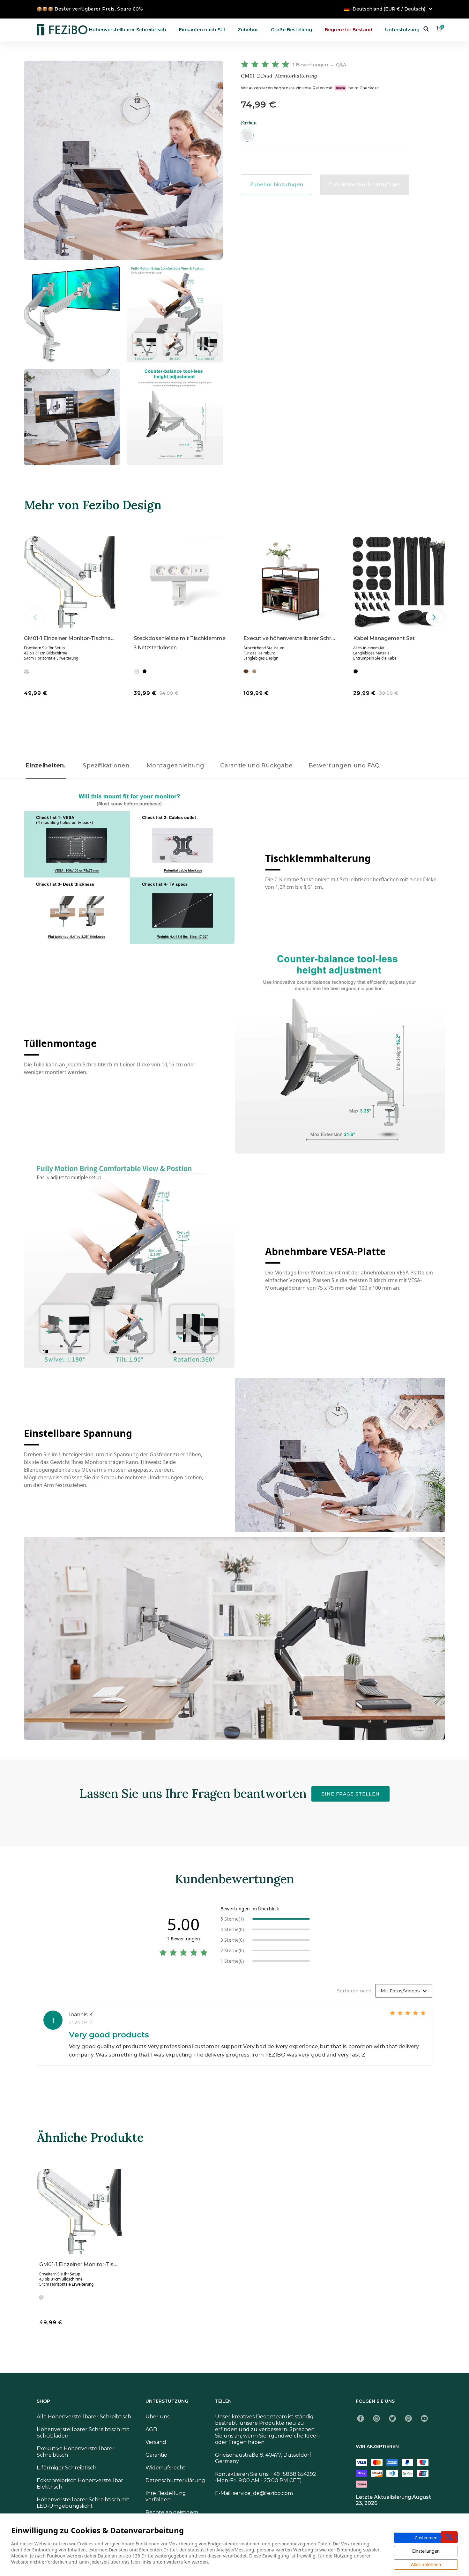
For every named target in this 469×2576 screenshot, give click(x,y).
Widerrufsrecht (165, 2468)
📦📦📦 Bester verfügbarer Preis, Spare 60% (90, 9)
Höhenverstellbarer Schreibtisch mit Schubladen (83, 2433)
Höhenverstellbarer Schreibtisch (128, 30)
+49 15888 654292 (293, 2474)
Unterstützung (402, 30)
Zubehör (248, 30)
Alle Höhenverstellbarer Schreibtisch (84, 2417)
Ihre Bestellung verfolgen (166, 2496)
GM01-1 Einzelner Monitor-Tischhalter (72, 638)
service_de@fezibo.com (263, 2493)
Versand (156, 2442)
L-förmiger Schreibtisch (67, 2468)
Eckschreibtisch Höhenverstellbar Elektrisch (80, 2484)
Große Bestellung (291, 30)
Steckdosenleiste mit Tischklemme (180, 638)
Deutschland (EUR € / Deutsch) (389, 9)
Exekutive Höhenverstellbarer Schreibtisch (76, 2452)
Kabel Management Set (384, 638)
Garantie (156, 2455)
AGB (151, 2429)
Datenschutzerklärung (175, 2480)
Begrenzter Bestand (349, 30)
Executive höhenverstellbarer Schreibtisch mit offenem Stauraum (328, 638)
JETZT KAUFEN (94, 693)
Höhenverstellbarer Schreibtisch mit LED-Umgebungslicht (83, 2503)
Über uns (157, 2417)
